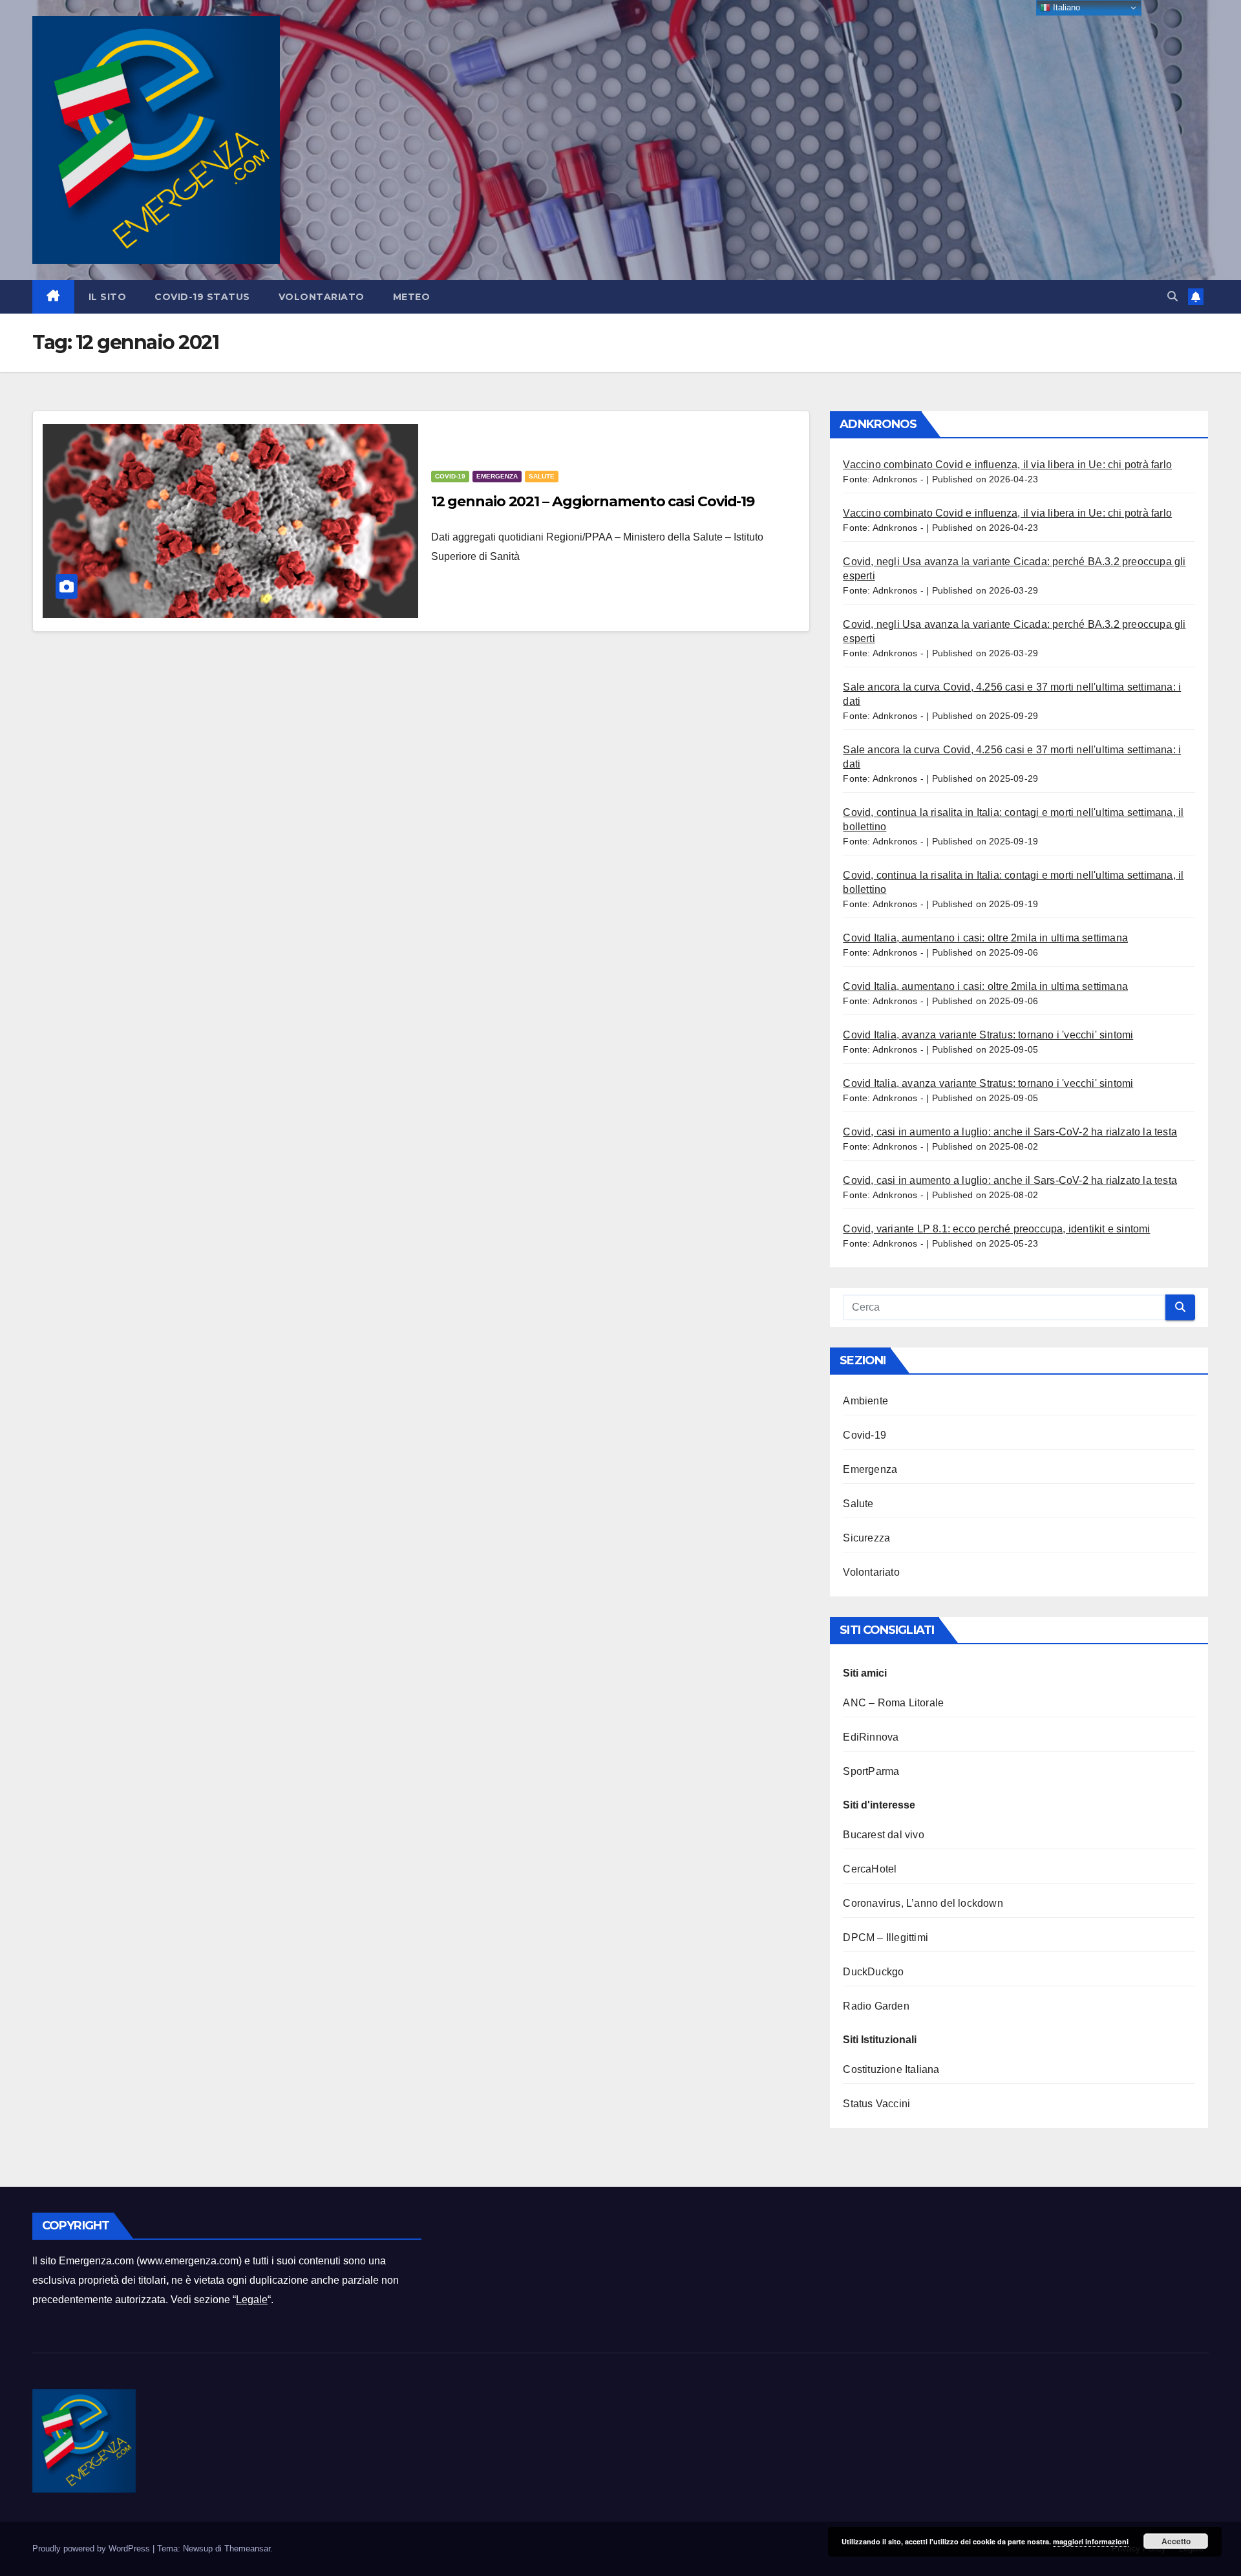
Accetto (1176, 2541)
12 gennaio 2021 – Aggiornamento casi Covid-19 (593, 501)
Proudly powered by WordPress (92, 2549)
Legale (252, 2300)
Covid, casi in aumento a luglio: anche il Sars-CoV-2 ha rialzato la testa (1010, 1132)
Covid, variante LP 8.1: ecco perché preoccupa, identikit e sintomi (996, 1229)
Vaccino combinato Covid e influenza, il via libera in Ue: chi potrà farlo (1007, 465)
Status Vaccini (876, 2104)
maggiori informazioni (1091, 2541)
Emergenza (497, 476)
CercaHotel (870, 1869)
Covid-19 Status (202, 297)
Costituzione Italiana (891, 2069)
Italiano (1065, 7)
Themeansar (247, 2549)
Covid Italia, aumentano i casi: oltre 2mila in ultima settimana (985, 938)
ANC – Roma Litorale (893, 1703)
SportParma (871, 1771)
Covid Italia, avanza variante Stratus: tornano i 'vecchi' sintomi (988, 1035)
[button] (1172, 296)
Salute (542, 476)
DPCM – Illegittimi (886, 1937)
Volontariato (322, 297)
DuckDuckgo (873, 1972)
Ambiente (865, 1401)
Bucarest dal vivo (883, 1835)
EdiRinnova (871, 1737)
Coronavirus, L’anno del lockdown (923, 1903)
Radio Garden (876, 2006)
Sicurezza (866, 1538)
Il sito (108, 297)
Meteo (412, 297)
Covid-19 (450, 476)
